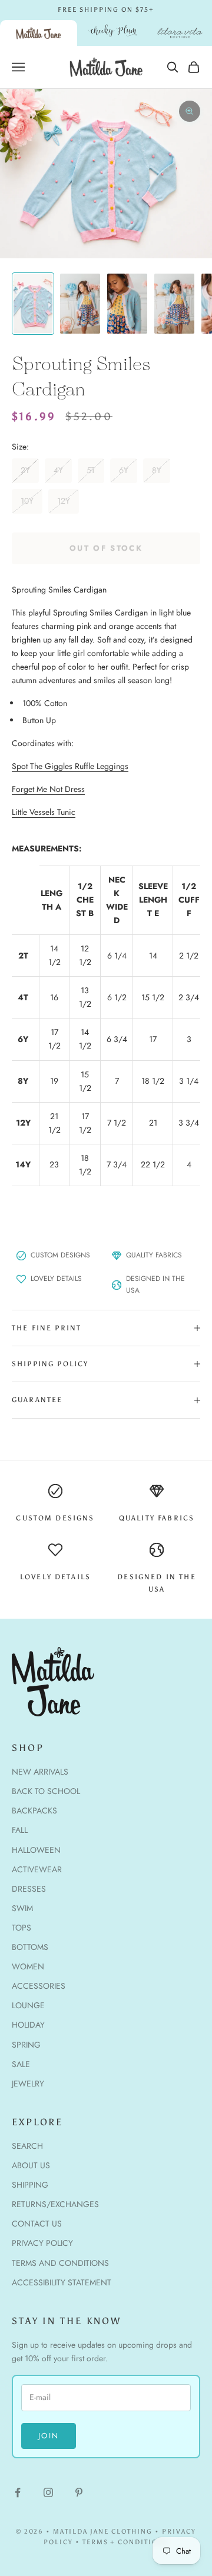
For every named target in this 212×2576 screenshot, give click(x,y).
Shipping (30, 2185)
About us (31, 2165)
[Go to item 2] (80, 304)
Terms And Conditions (60, 2263)
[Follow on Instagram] (48, 2492)
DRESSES (29, 1889)
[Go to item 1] (33, 304)
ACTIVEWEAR (37, 1869)
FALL (20, 1830)
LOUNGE (28, 2005)
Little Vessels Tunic (44, 812)
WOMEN (28, 1966)
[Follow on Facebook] (18, 2492)
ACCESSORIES (39, 1986)
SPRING (26, 2045)
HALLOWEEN (36, 1850)
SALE (21, 2064)
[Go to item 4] (174, 304)
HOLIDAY (28, 2025)
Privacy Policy (42, 2243)
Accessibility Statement (62, 2282)
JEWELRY (28, 2084)
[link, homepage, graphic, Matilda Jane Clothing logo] (39, 33)
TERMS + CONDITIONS (126, 2542)
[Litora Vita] (180, 33)
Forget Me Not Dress (48, 789)
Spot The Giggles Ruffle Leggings (70, 766)
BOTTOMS (30, 1947)
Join (49, 2436)
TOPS (21, 1928)
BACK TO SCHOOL (46, 1791)
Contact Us (37, 2224)
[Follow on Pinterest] (79, 2492)
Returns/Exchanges (55, 2204)
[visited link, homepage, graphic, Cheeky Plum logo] (112, 33)
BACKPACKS (34, 1810)
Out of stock (106, 548)
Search (27, 2146)
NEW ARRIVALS (40, 1772)
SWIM (22, 1908)
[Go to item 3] (127, 304)
